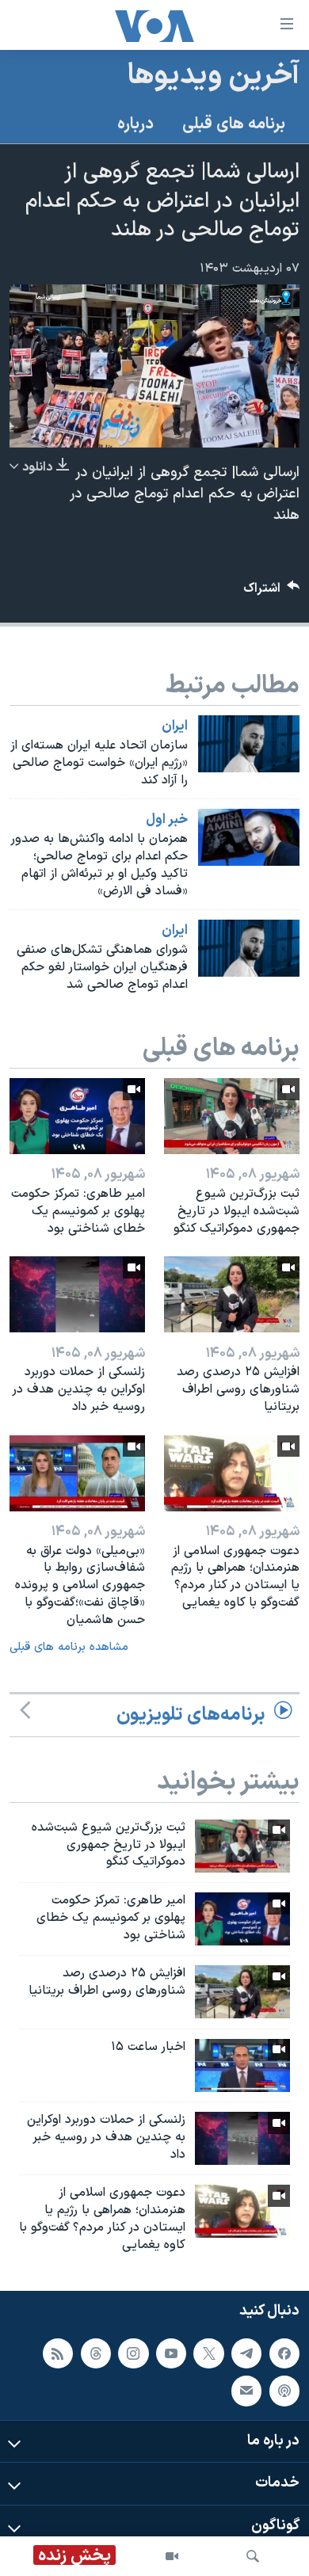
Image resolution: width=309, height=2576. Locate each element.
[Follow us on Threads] (96, 2353)
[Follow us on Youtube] (171, 2353)
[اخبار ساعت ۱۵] (242, 2065)
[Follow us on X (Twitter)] (208, 2353)
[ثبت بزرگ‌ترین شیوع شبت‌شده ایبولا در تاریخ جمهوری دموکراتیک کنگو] (232, 1116)
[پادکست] (284, 2391)
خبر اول (167, 820)
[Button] (272, 592)
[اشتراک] (246, 2391)
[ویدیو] (172, 2556)
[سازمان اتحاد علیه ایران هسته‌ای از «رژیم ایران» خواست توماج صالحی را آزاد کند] (249, 744)
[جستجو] (253, 2556)
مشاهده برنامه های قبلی (69, 1647)
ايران (175, 726)
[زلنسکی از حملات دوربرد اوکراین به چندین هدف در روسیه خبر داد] (77, 1294)
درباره (135, 124)
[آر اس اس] (58, 2353)
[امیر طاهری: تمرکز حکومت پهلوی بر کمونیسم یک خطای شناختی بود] (77, 1116)
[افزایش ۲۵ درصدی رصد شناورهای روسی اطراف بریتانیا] (232, 1294)
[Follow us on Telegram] (246, 2353)
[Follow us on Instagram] (133, 2353)
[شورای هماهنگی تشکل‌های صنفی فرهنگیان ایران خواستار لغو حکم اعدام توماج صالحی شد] (249, 948)
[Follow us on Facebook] (284, 2353)
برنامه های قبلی (234, 124)
